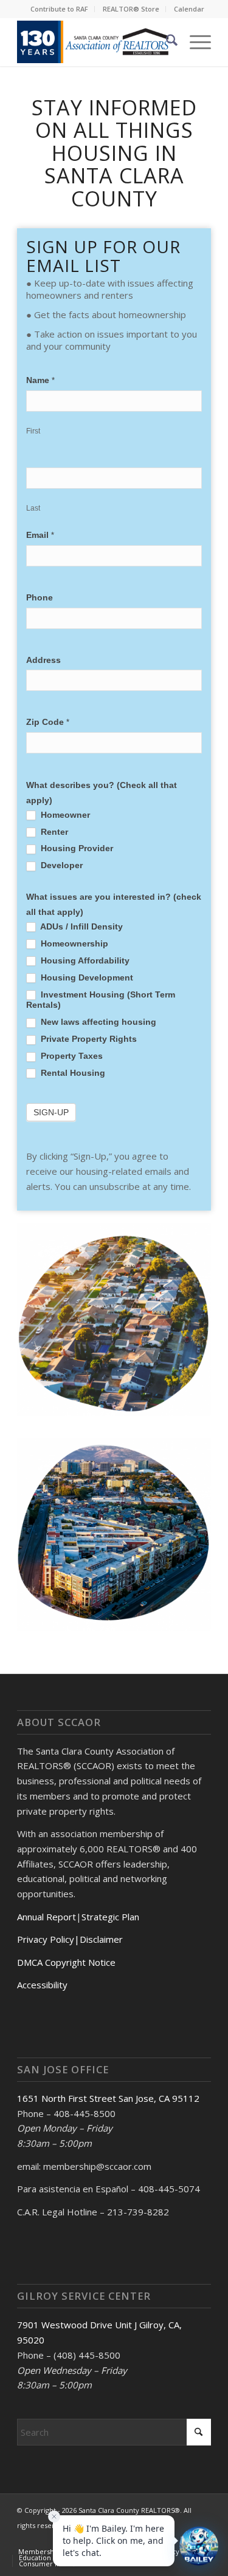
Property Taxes (71, 1056)
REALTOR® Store (131, 9)
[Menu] (194, 42)
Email (40, 535)
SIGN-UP (51, 1112)
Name (40, 380)
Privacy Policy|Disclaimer (70, 1939)
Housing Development (86, 978)
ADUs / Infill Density (81, 927)
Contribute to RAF (59, 9)
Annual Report (47, 1917)
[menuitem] (60, 9)
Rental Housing (72, 1073)
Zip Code (48, 722)
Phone (40, 598)
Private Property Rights (88, 1039)
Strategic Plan (110, 1917)
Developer (60, 865)
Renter (53, 832)
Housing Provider (76, 848)
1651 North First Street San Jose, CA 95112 (108, 2098)
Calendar (189, 9)
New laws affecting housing (97, 1022)
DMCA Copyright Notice (66, 1962)
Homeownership (73, 944)
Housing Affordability (84, 961)
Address (43, 660)
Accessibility (42, 1985)
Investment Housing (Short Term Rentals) (101, 1000)
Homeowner (64, 815)
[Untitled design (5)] (95, 42)
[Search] (166, 42)
